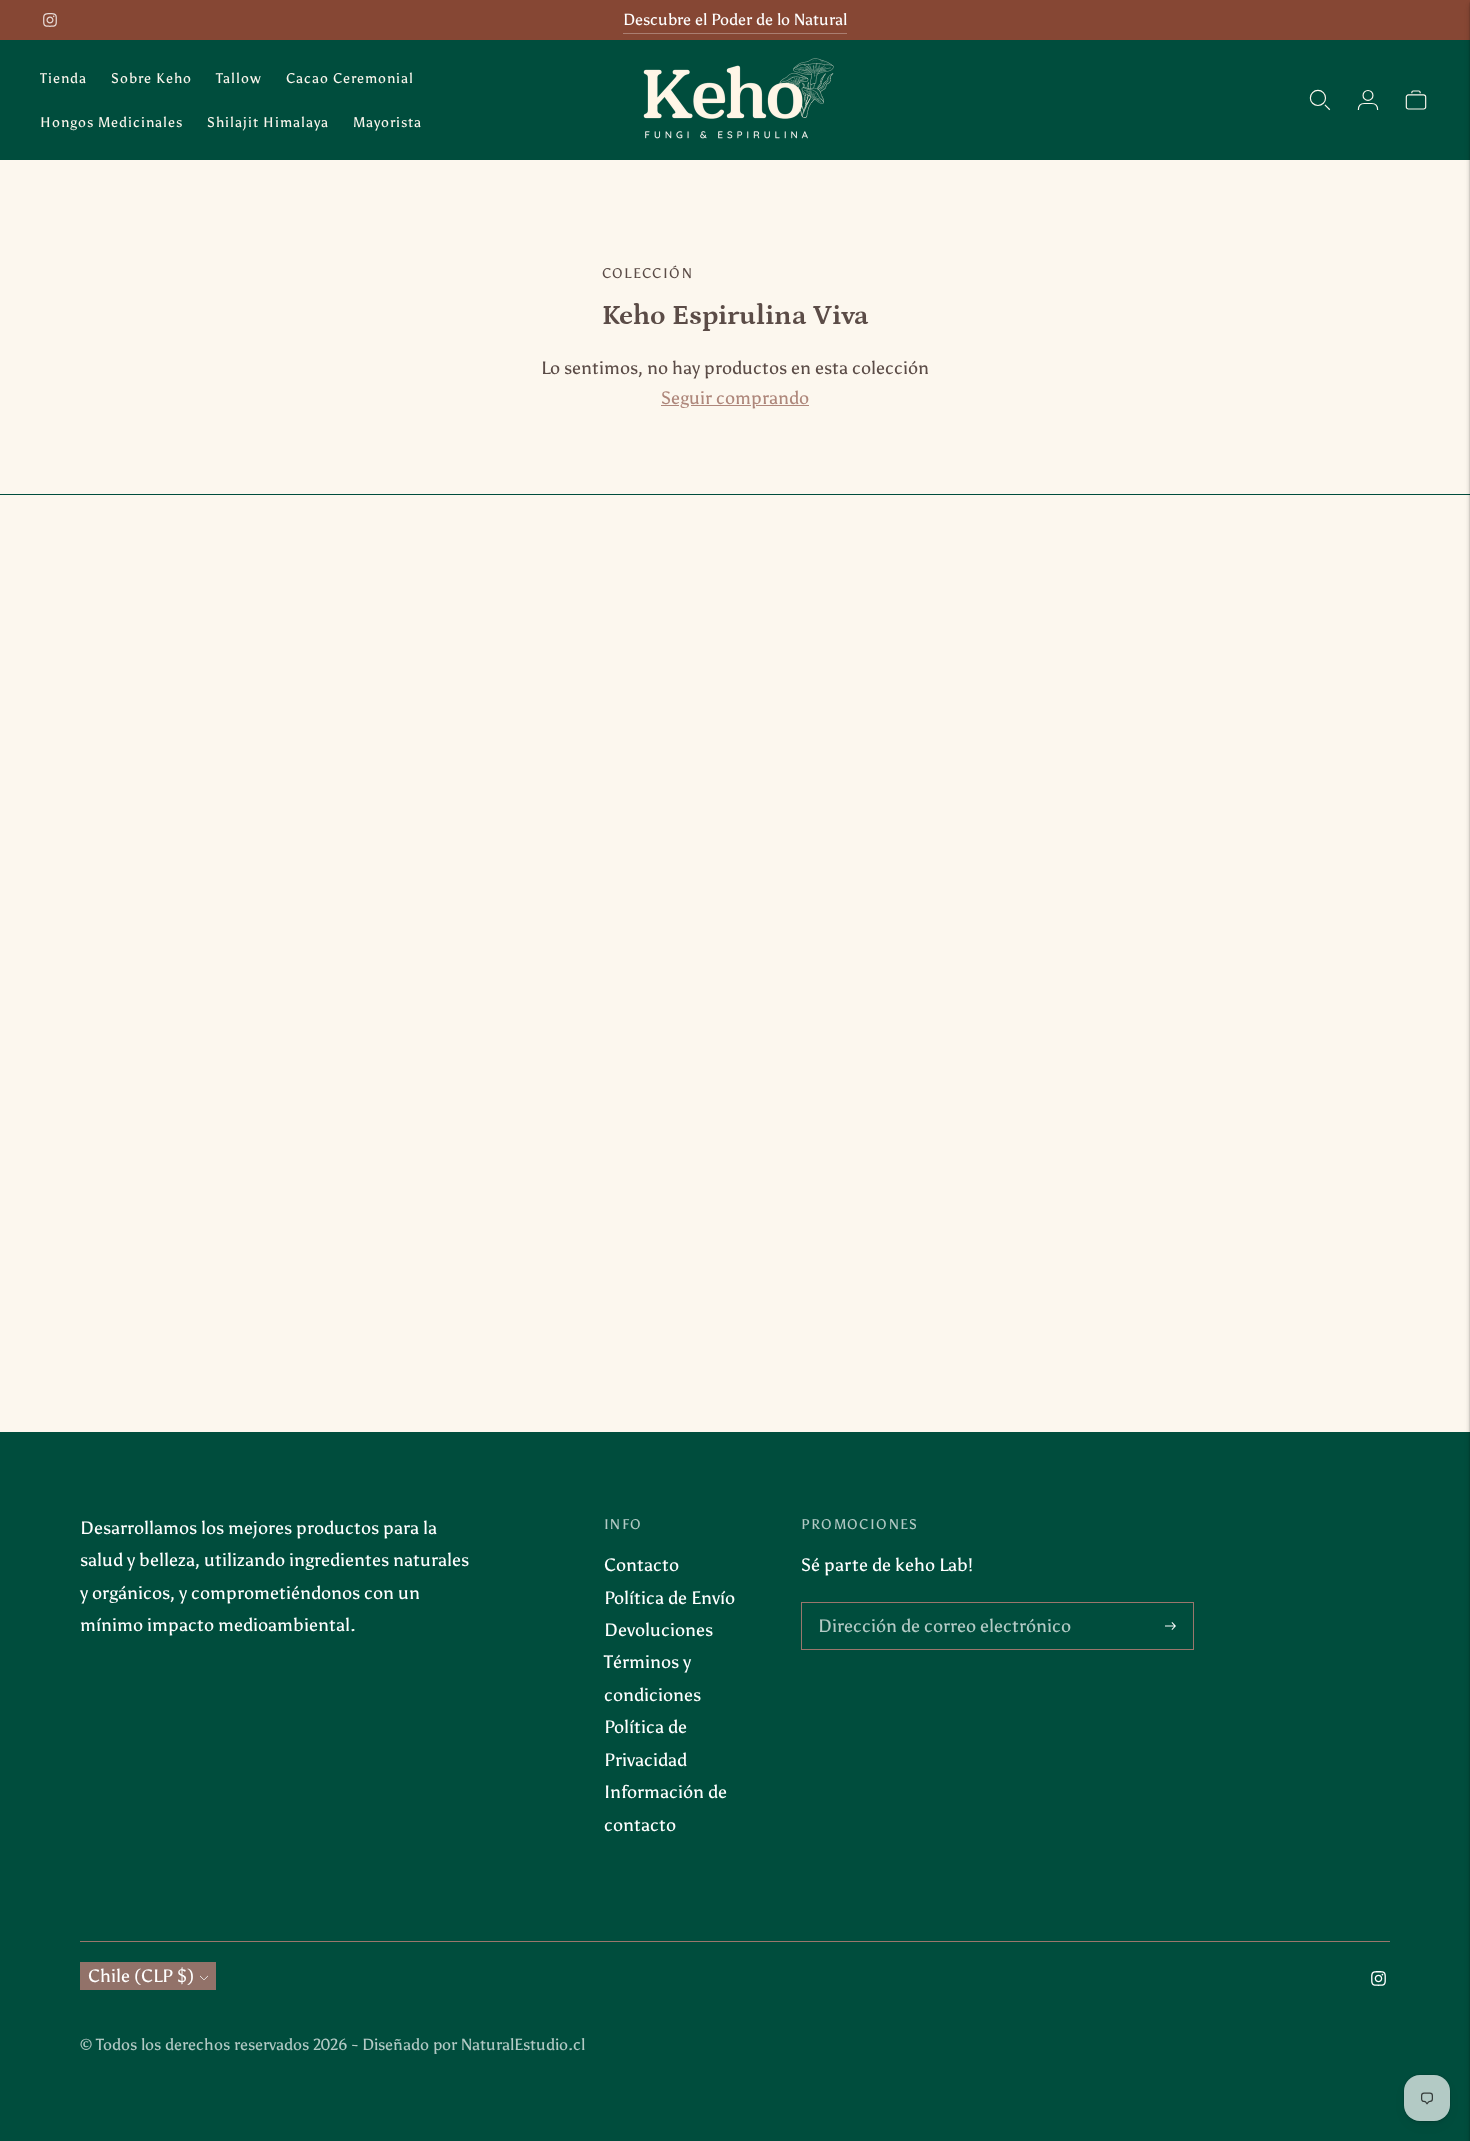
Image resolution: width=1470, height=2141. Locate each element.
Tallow (239, 78)
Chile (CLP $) (141, 1976)
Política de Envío (669, 1598)
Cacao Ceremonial (350, 78)
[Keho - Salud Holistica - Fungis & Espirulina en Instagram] (50, 20)
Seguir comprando (735, 398)
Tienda (63, 78)
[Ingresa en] (1368, 100)
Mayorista (387, 122)
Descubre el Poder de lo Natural (735, 19)
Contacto (641, 1565)
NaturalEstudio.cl (523, 2044)
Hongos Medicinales (111, 122)
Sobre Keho (151, 78)
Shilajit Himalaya (268, 122)
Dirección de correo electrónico (933, 1605)
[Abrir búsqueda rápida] (1320, 100)
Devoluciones (658, 1630)
